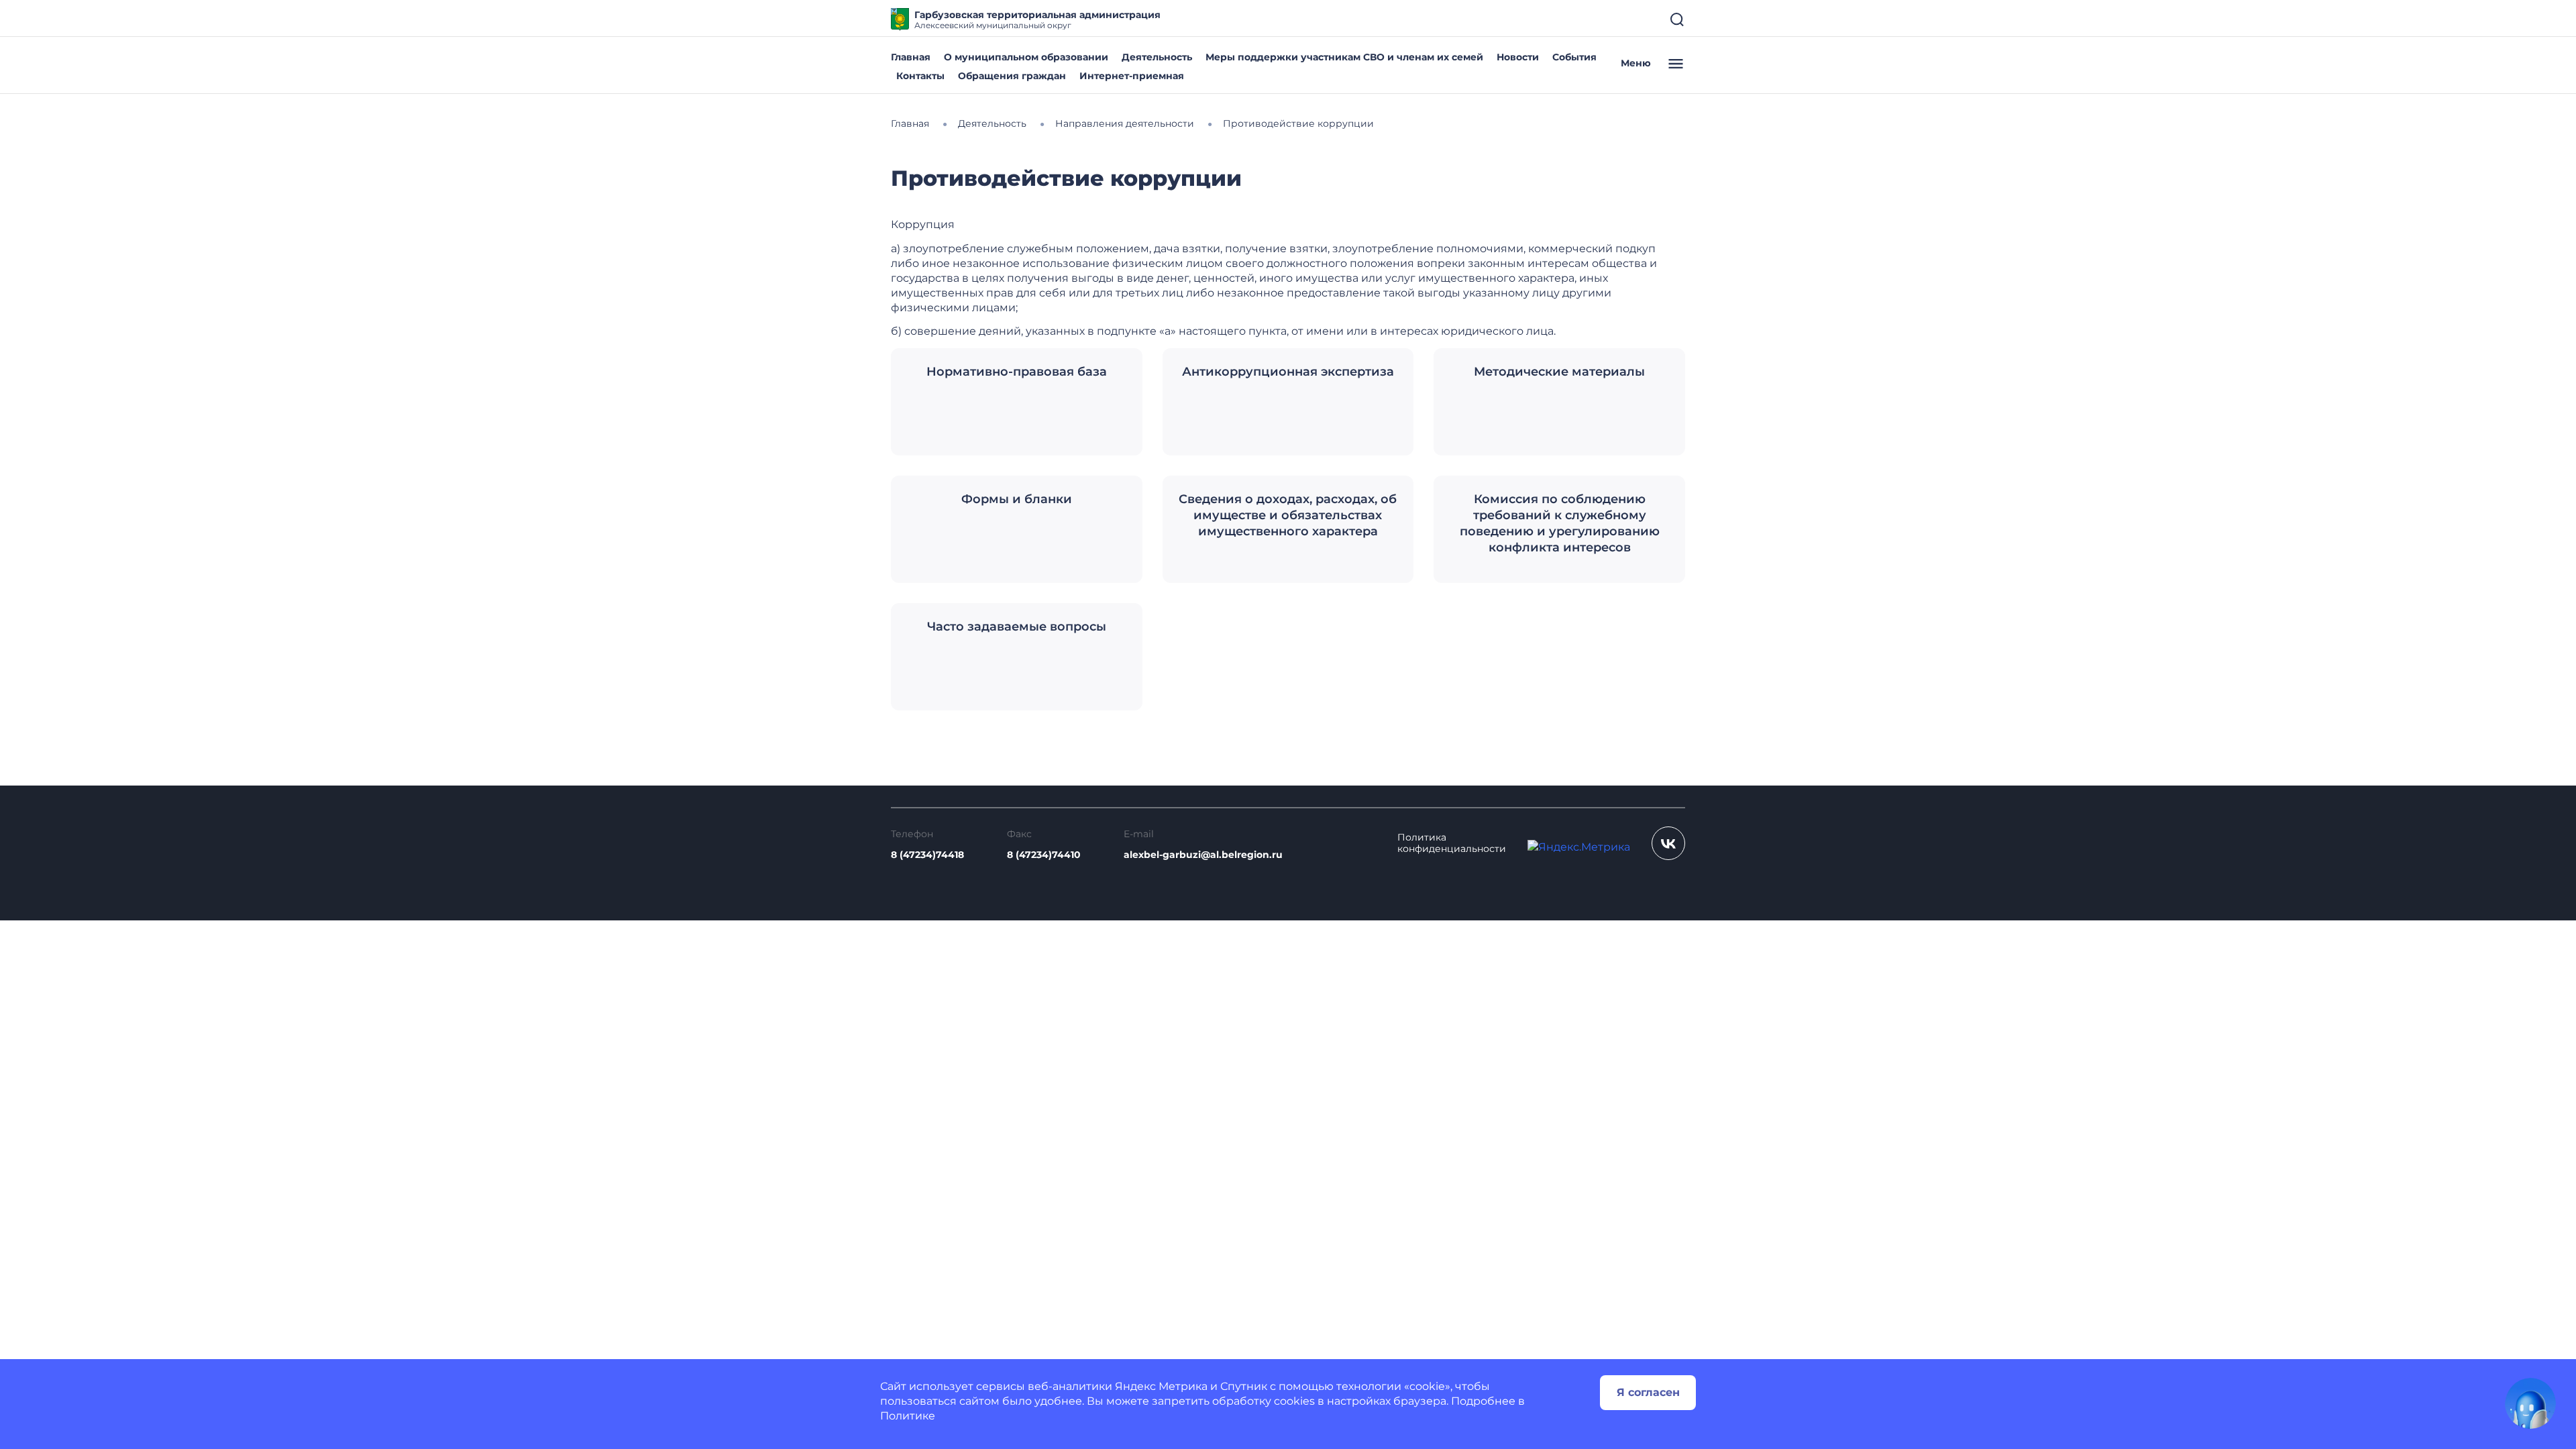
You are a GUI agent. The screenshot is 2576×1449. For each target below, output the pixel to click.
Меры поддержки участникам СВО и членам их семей (1344, 57)
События (1574, 57)
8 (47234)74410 (1044, 855)
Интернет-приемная (1132, 76)
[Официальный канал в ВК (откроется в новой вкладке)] (1668, 843)
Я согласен (1648, 1392)
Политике (908, 1416)
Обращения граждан (1012, 76)
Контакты (920, 76)
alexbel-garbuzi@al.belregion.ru (1203, 855)
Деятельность (1157, 57)
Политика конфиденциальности (1452, 843)
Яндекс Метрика (1161, 1386)
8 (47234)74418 (927, 855)
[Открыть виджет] (2530, 1403)
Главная (911, 57)
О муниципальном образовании (1026, 57)
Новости (1518, 57)
